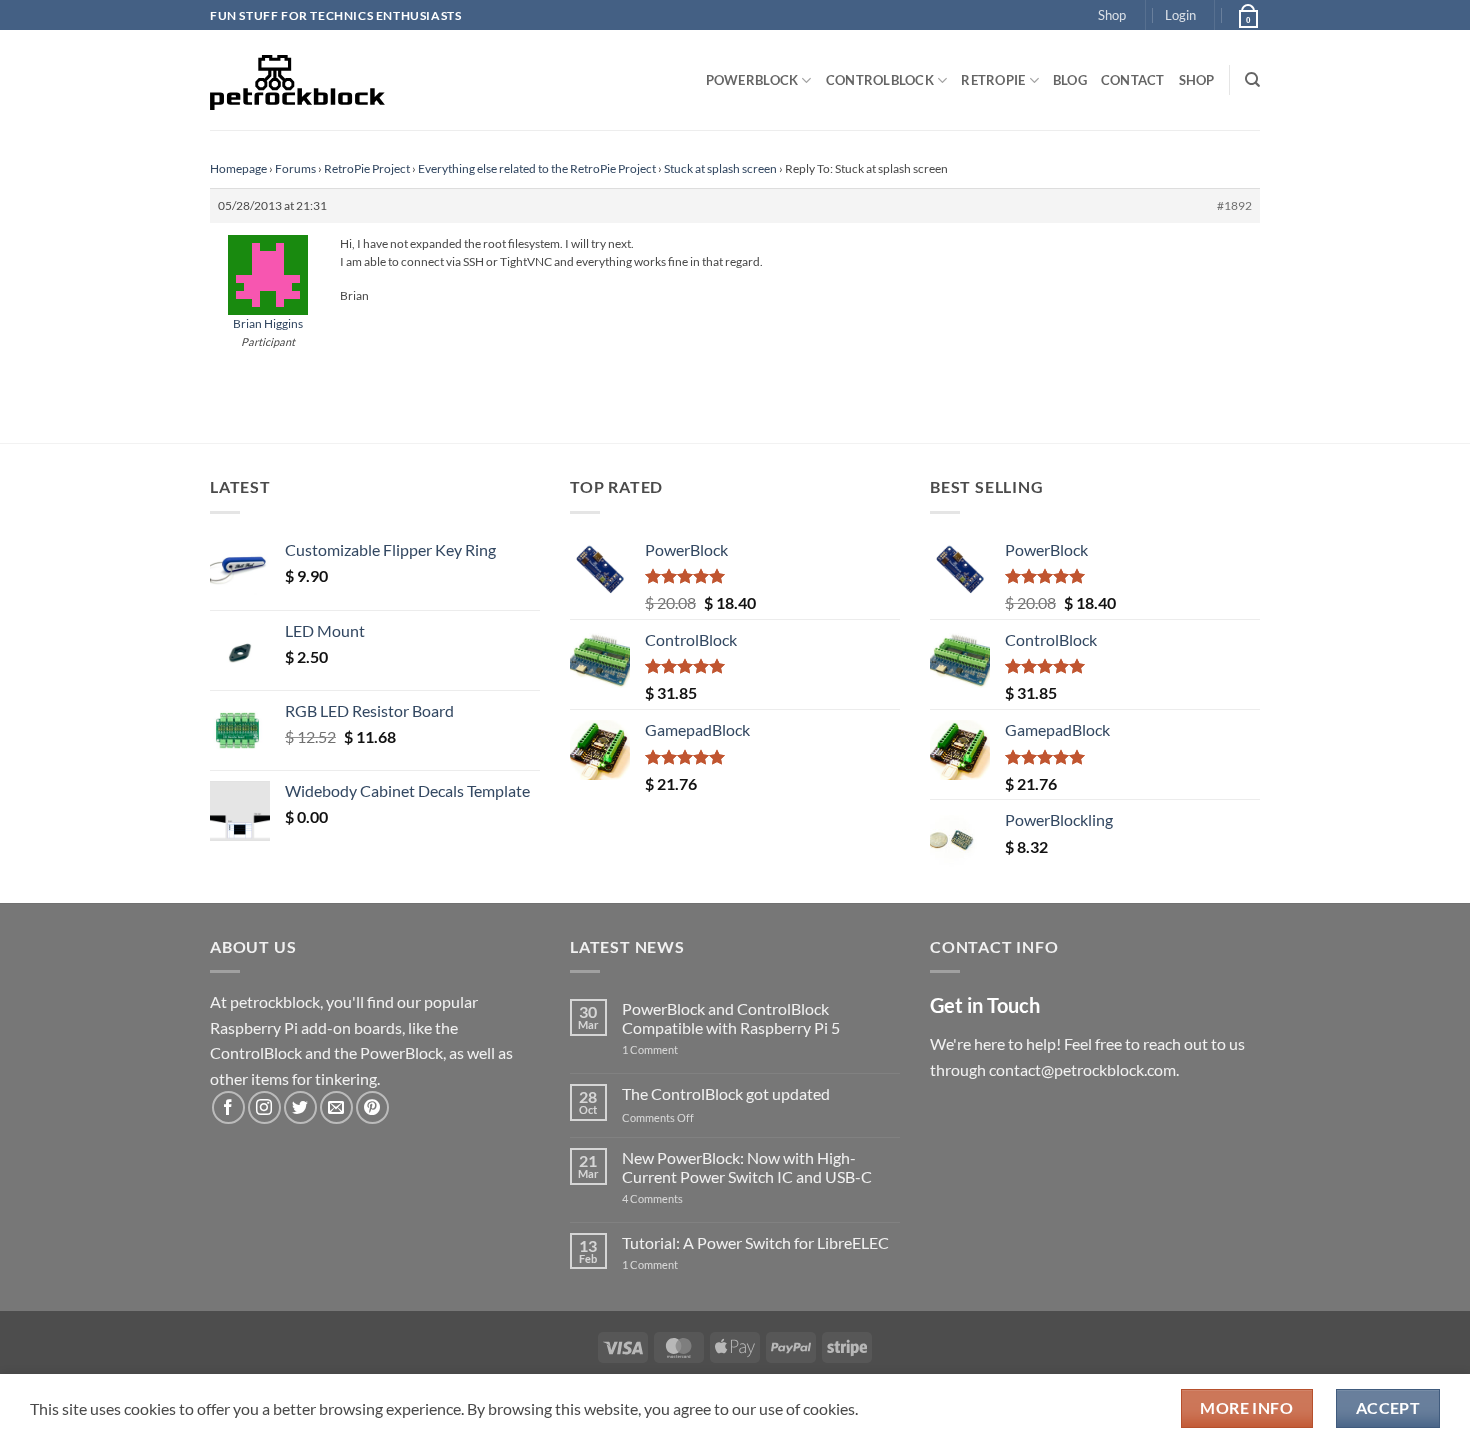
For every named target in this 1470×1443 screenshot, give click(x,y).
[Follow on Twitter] (300, 1107)
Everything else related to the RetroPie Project (537, 168)
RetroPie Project (367, 168)
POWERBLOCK (752, 80)
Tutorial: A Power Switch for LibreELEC (755, 1242)
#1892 (1234, 205)
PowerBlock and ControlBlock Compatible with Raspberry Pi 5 (731, 1018)
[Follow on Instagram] (264, 1107)
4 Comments (682, 1198)
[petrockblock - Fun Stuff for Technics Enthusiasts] (298, 80)
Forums (295, 168)
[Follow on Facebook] (228, 1107)
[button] (1180, 15)
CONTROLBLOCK (880, 80)
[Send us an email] (336, 1107)
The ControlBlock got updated (726, 1093)
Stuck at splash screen (720, 168)
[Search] (1252, 80)
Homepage (238, 168)
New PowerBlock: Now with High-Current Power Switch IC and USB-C (747, 1167)
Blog (1070, 80)
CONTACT (1133, 80)
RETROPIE (993, 80)
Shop (1112, 15)
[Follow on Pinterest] (372, 1107)
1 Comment (681, 1049)
